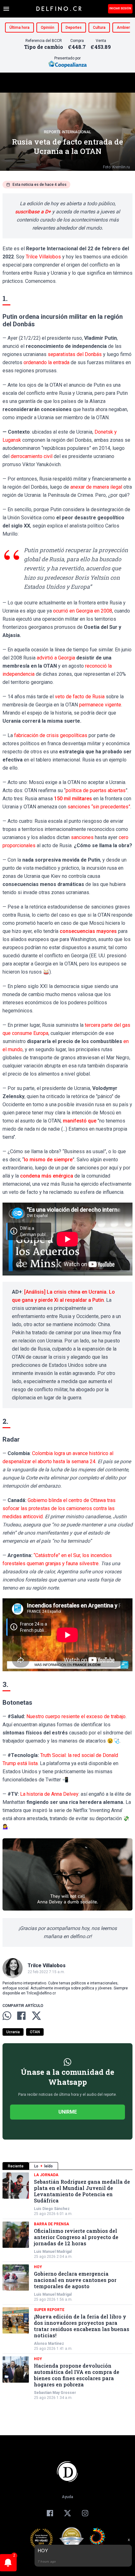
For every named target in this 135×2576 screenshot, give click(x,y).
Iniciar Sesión (120, 8)
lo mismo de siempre (48, 1160)
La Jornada (46, 2175)
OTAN (35, 2032)
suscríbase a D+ (33, 212)
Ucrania (13, 2032)
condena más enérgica (47, 1176)
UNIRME (68, 2112)
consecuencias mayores (88, 931)
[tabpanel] (67, 2286)
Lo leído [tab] (43, 2166)
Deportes (74, 28)
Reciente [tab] (16, 2166)
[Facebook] (50, 2513)
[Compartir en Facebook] (21, 2016)
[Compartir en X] (36, 2016)
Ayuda (67, 2497)
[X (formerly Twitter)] (67, 2513)
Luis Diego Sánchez (52, 2209)
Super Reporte (49, 2310)
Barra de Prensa (51, 2224)
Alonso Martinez (49, 2344)
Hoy (38, 2267)
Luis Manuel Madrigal (53, 2252)
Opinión (48, 28)
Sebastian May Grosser (55, 2393)
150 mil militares (73, 799)
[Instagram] (85, 2513)
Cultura (99, 28)
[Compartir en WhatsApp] (7, 2016)
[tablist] (67, 2166)
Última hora (19, 28)
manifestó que (80, 1121)
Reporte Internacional (67, 132)
